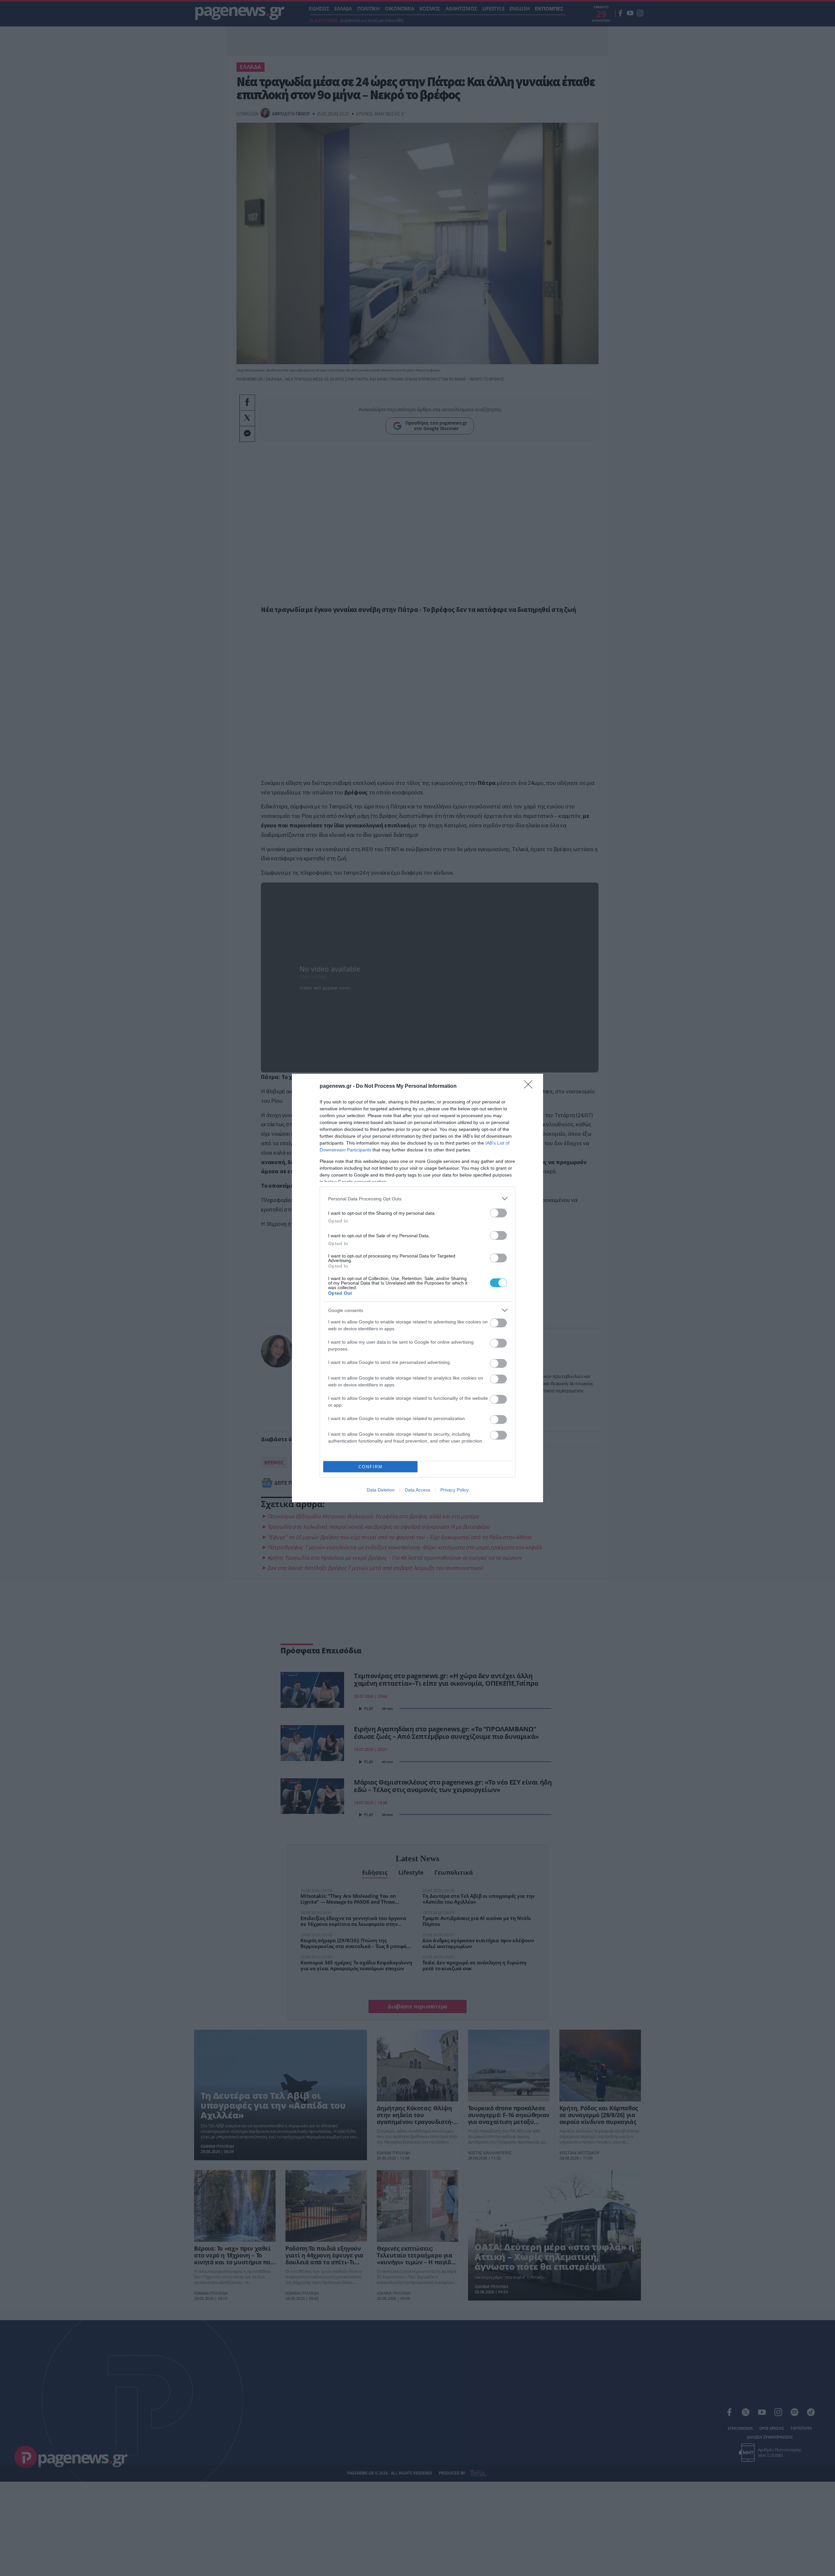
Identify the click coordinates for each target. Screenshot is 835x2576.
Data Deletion (381, 1490)
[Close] (530, 1086)
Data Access (417, 1490)
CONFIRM (371, 1467)
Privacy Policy (455, 1490)
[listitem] (417, 1199)
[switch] (498, 1213)
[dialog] (417, 1288)
